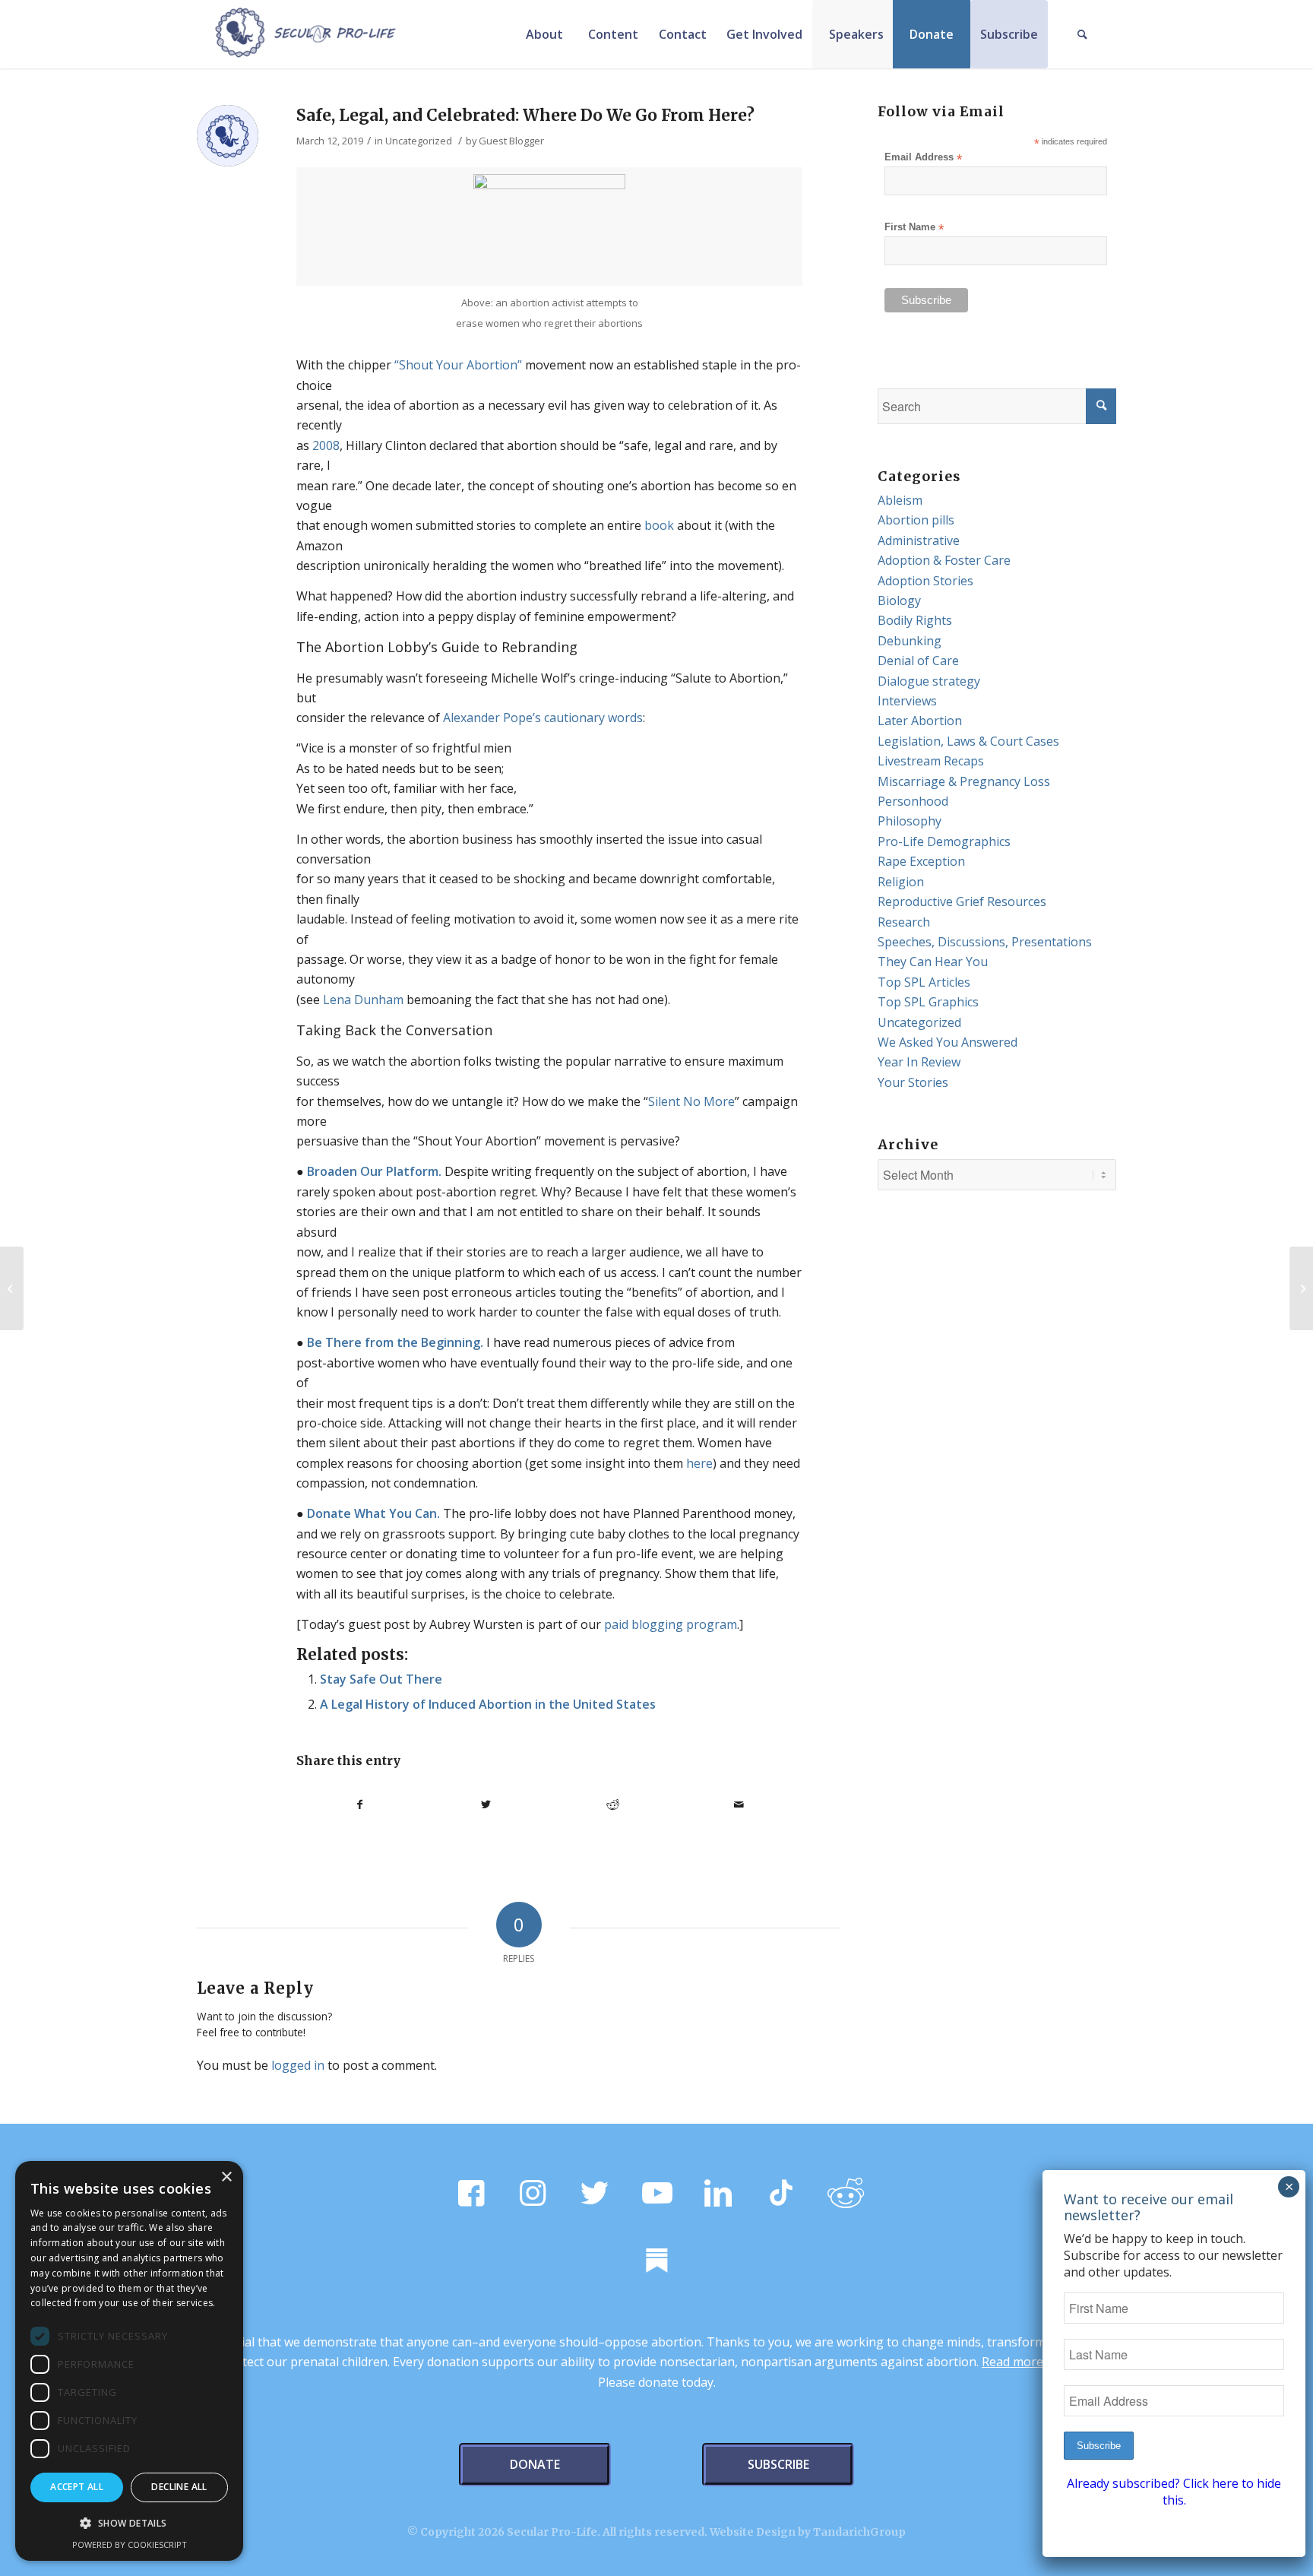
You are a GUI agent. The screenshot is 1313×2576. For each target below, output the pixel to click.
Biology (899, 600)
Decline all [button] (179, 2487)
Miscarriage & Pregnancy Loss (964, 781)
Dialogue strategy (929, 681)
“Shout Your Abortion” (458, 365)
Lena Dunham (363, 1000)
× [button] (226, 2177)
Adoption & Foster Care (944, 560)
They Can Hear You (933, 962)
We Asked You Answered (948, 1042)
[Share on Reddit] (613, 1804)
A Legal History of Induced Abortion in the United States (488, 1704)
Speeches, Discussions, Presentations (985, 942)
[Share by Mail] (740, 1804)
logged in (298, 2065)
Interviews (907, 701)
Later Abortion (920, 721)
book (659, 525)
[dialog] (129, 2361)
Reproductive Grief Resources (962, 901)
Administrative (919, 540)
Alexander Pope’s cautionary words (543, 718)
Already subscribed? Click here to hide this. (1174, 2492)
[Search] (1082, 34)
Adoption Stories (925, 581)
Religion (901, 882)
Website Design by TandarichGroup (808, 2532)
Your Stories (913, 1082)
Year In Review (919, 1062)
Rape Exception (921, 861)
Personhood (913, 801)
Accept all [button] (77, 2487)
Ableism (900, 500)
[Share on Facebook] (360, 1804)
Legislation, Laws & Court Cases (968, 741)
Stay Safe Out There (381, 1679)
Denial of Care (918, 661)
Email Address (923, 158)
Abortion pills (916, 520)
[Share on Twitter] (487, 1804)
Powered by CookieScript (130, 2544)
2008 (326, 445)
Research (904, 922)
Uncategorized (419, 141)
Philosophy (910, 821)
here (699, 1463)
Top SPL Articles (924, 982)
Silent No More (691, 1101)
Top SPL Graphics (928, 1002)
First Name (914, 228)
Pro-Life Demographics (944, 841)
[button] (129, 2524)
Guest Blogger (511, 141)
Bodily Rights (915, 620)
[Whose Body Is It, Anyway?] (12, 1288)
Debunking (910, 641)
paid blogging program (671, 1624)
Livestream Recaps (931, 761)
